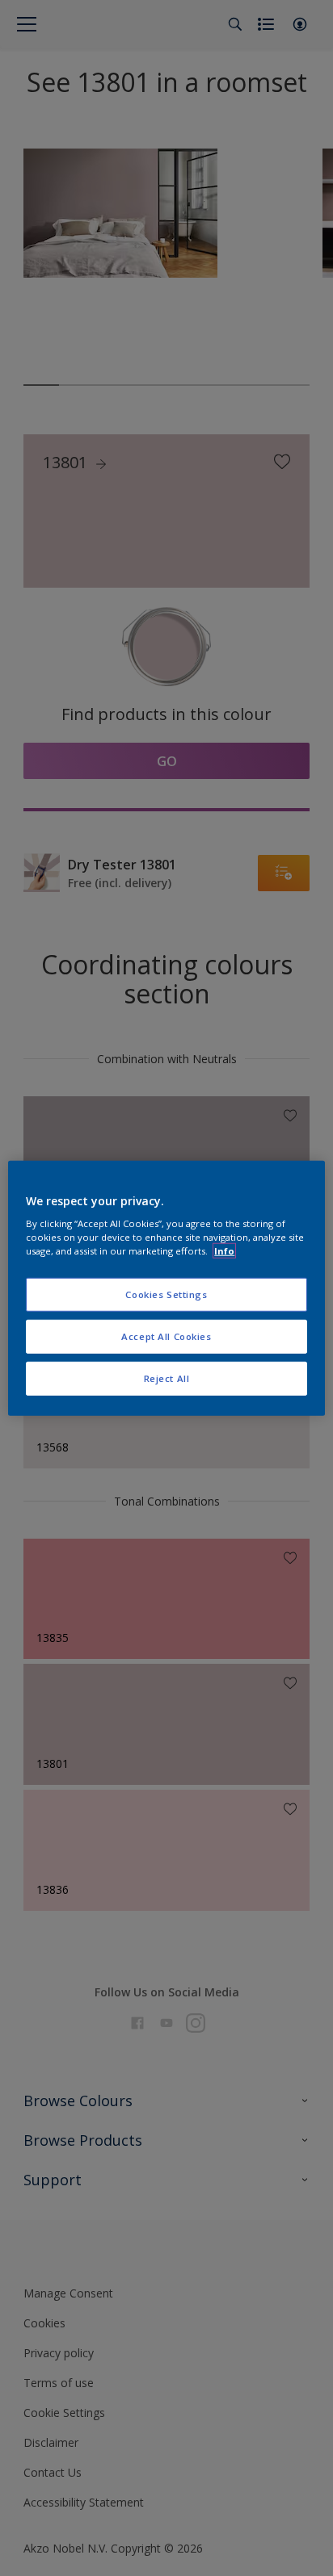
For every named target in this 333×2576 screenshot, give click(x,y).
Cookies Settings (166, 1294)
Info (224, 1251)
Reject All (167, 1378)
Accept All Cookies (166, 1336)
